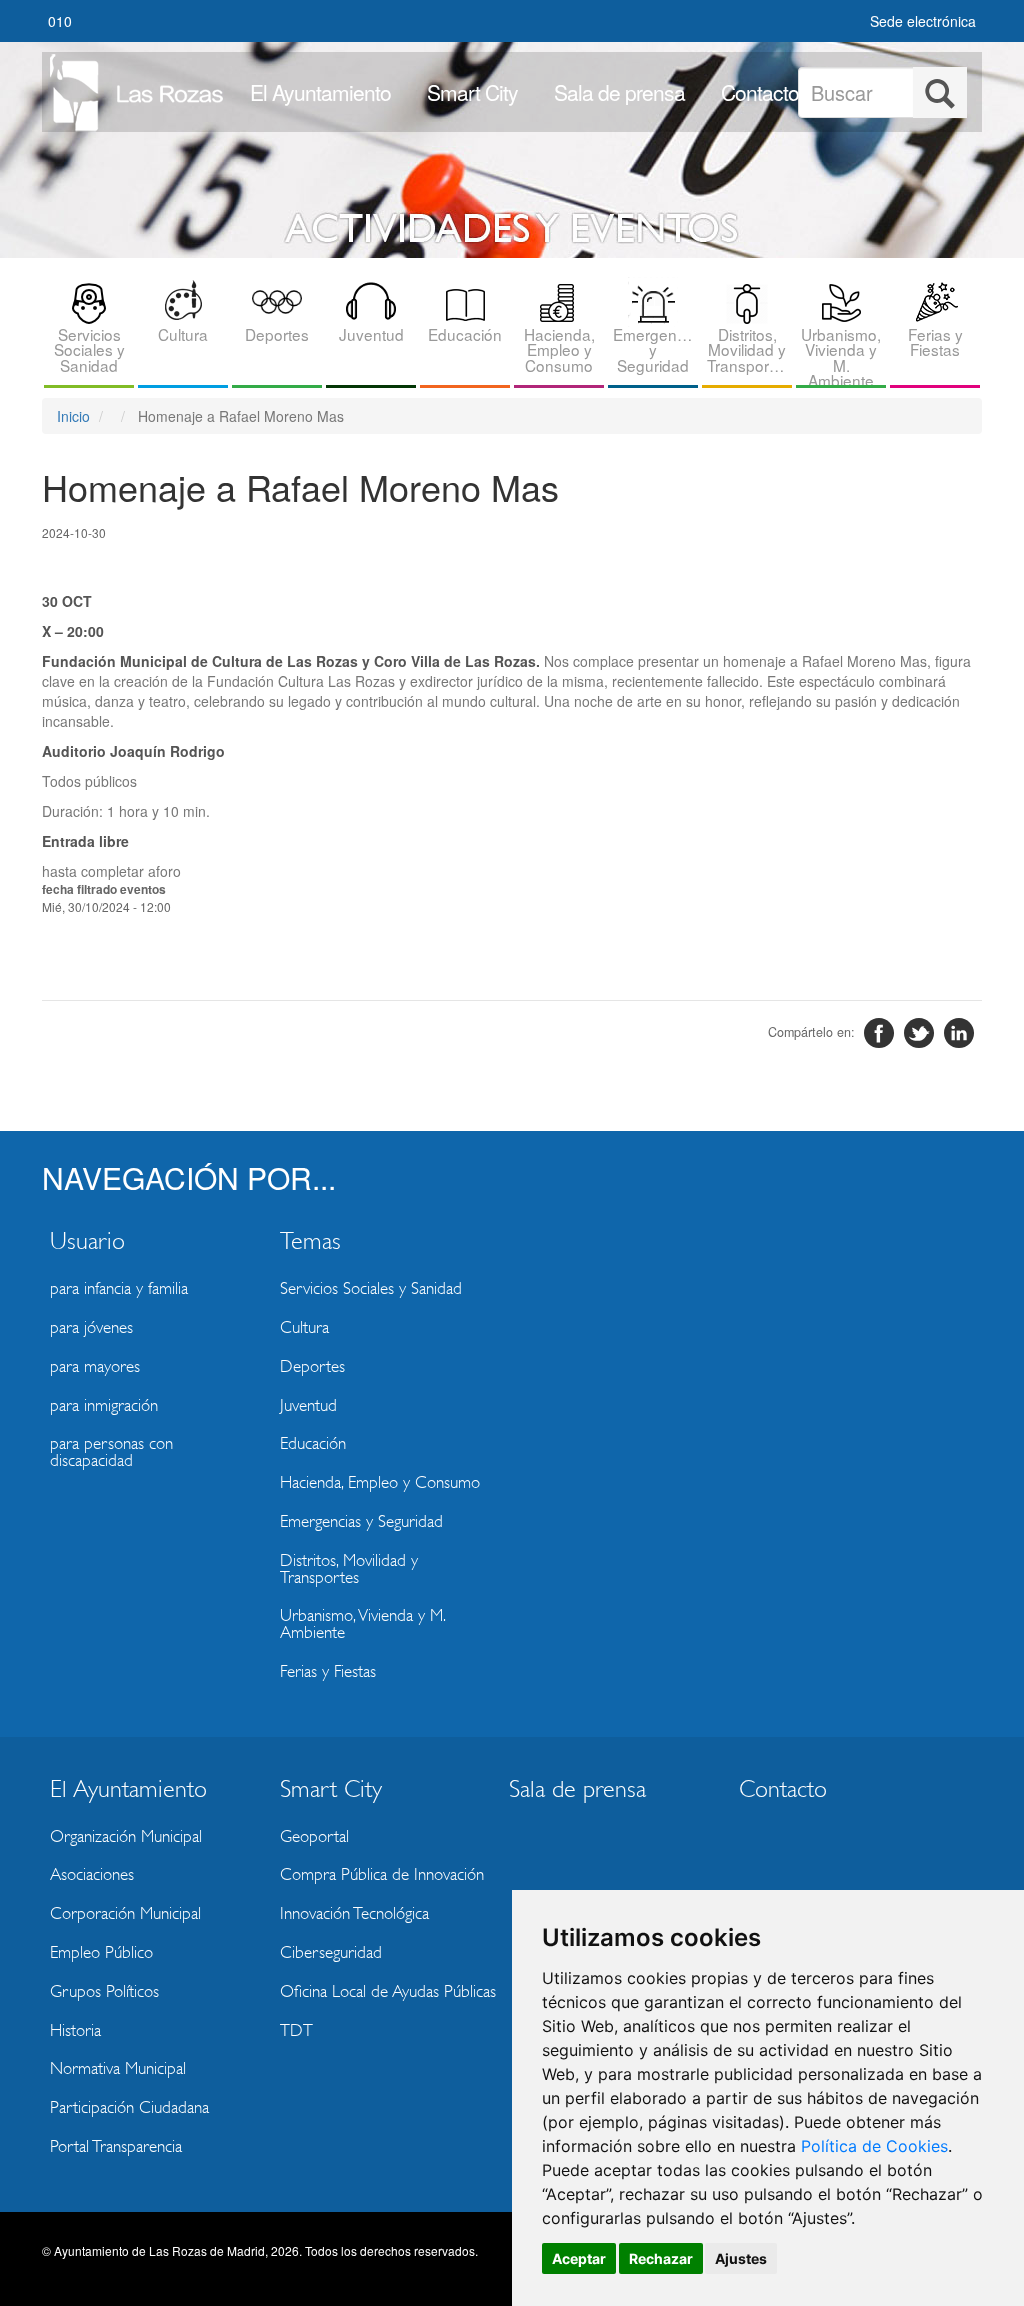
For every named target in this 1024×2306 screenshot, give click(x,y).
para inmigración (104, 1405)
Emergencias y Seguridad (655, 349)
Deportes (277, 334)
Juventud (371, 334)
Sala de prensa (619, 92)
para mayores (95, 1366)
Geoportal (314, 1836)
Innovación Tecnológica (354, 1913)
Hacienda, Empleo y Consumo (559, 349)
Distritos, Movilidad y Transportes (748, 349)
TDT (296, 2030)
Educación (465, 334)
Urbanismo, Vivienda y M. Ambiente (841, 355)
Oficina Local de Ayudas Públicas (388, 1991)
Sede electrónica (923, 21)
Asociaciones (92, 1874)
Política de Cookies (874, 2146)
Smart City (472, 92)
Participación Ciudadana (129, 2107)
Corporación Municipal (125, 1913)
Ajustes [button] (741, 2258)
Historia (75, 2030)
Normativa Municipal (118, 2068)
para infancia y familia (119, 1288)
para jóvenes (91, 1327)
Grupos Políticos (104, 1991)
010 (60, 21)
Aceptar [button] (579, 2258)
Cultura (183, 334)
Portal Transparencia (116, 2146)
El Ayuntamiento (320, 92)
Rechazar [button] (661, 2258)
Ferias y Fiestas (935, 341)
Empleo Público (101, 1952)
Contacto (760, 92)
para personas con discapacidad (111, 1452)
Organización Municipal (126, 1836)
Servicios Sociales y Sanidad (89, 349)
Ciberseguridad (331, 1952)
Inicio (73, 416)
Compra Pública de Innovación (382, 1874)
